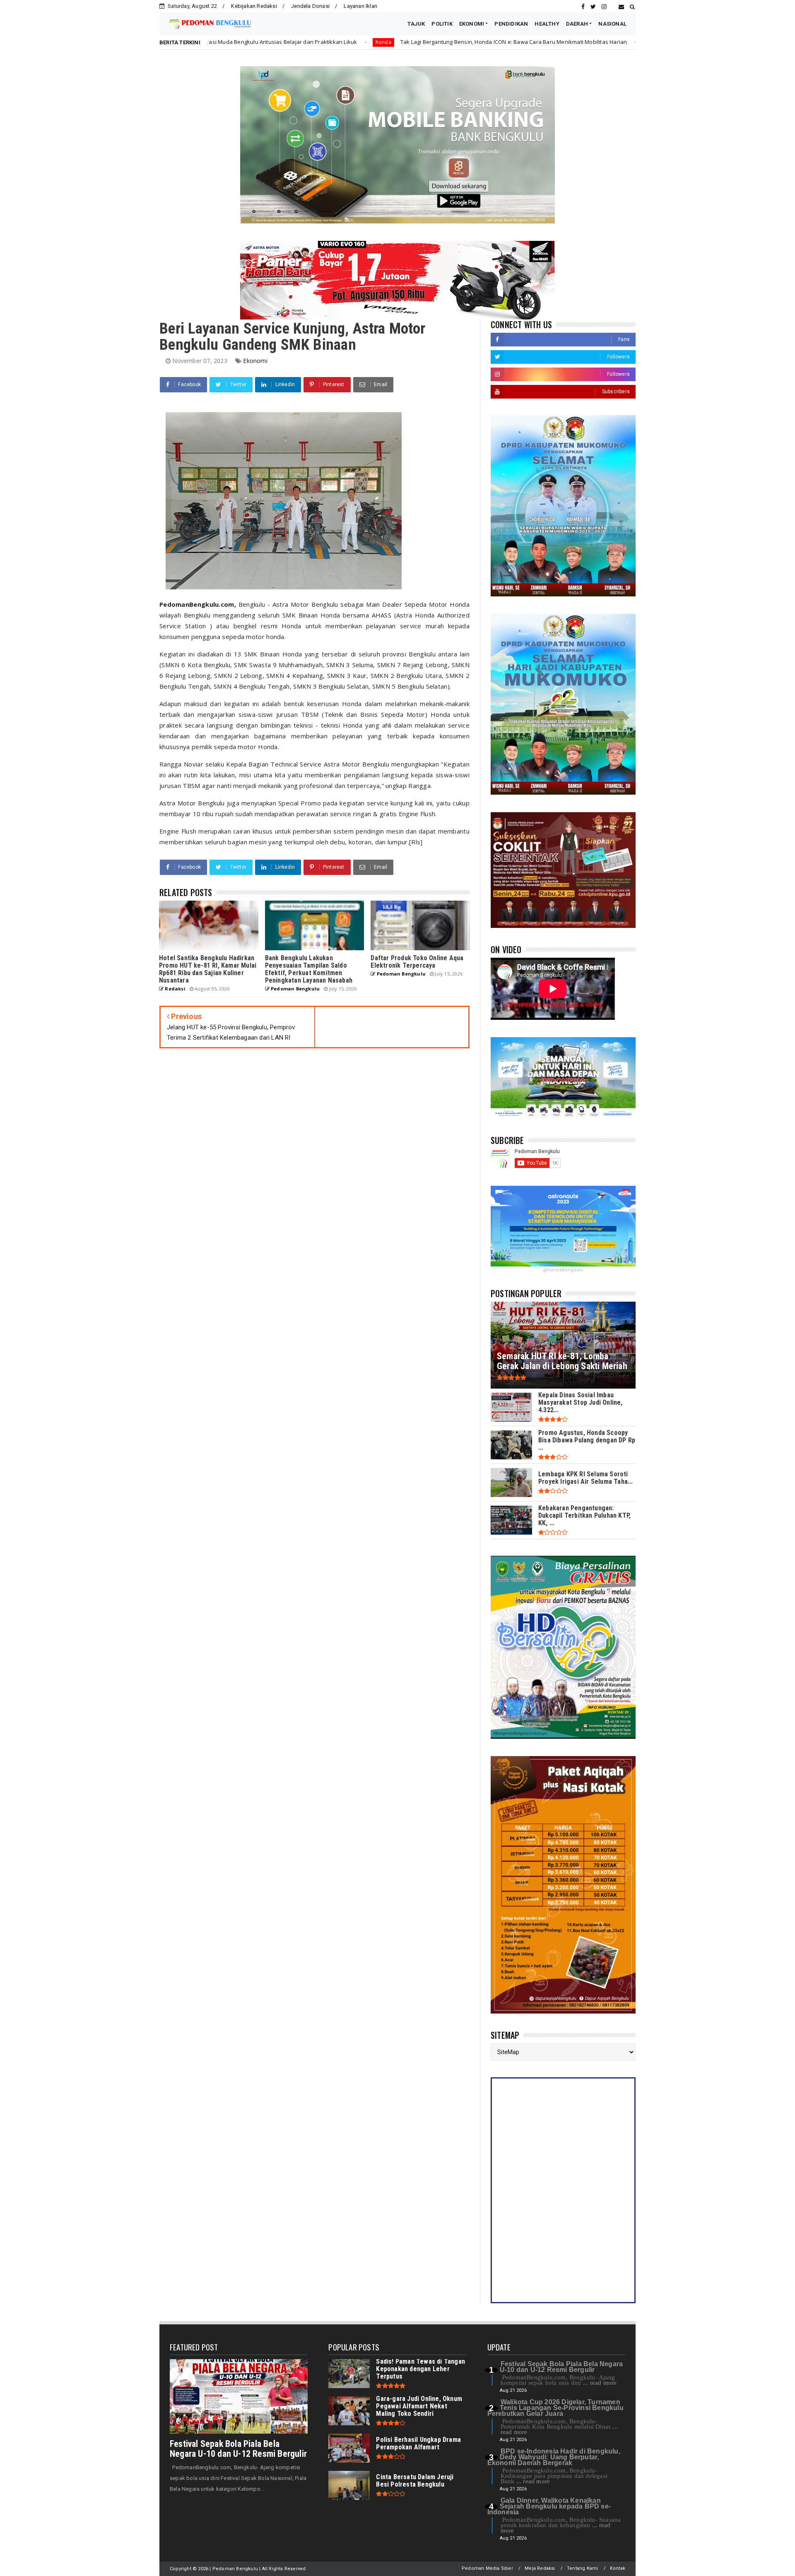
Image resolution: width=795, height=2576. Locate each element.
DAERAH (577, 24)
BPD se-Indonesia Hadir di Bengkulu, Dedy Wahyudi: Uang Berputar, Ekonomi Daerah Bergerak (554, 2457)
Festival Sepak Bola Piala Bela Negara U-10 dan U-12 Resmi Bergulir (238, 2449)
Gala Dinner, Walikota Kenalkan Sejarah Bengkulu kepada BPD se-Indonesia (549, 2506)
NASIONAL (612, 24)
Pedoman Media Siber (487, 2568)
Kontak (618, 2568)
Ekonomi (255, 361)
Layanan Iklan (360, 6)
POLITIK (442, 24)
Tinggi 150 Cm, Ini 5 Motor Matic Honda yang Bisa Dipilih (558, 42)
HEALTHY (547, 24)
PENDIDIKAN (511, 24)
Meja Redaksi (540, 2568)
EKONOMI (472, 24)
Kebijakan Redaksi (254, 6)
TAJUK (416, 24)
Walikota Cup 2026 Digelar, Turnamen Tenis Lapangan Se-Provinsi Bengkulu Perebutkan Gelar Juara (555, 2408)
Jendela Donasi (310, 6)
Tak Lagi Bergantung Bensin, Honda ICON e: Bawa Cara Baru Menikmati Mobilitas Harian (331, 42)
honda (470, 42)
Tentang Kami (582, 2568)
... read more (600, 2383)
